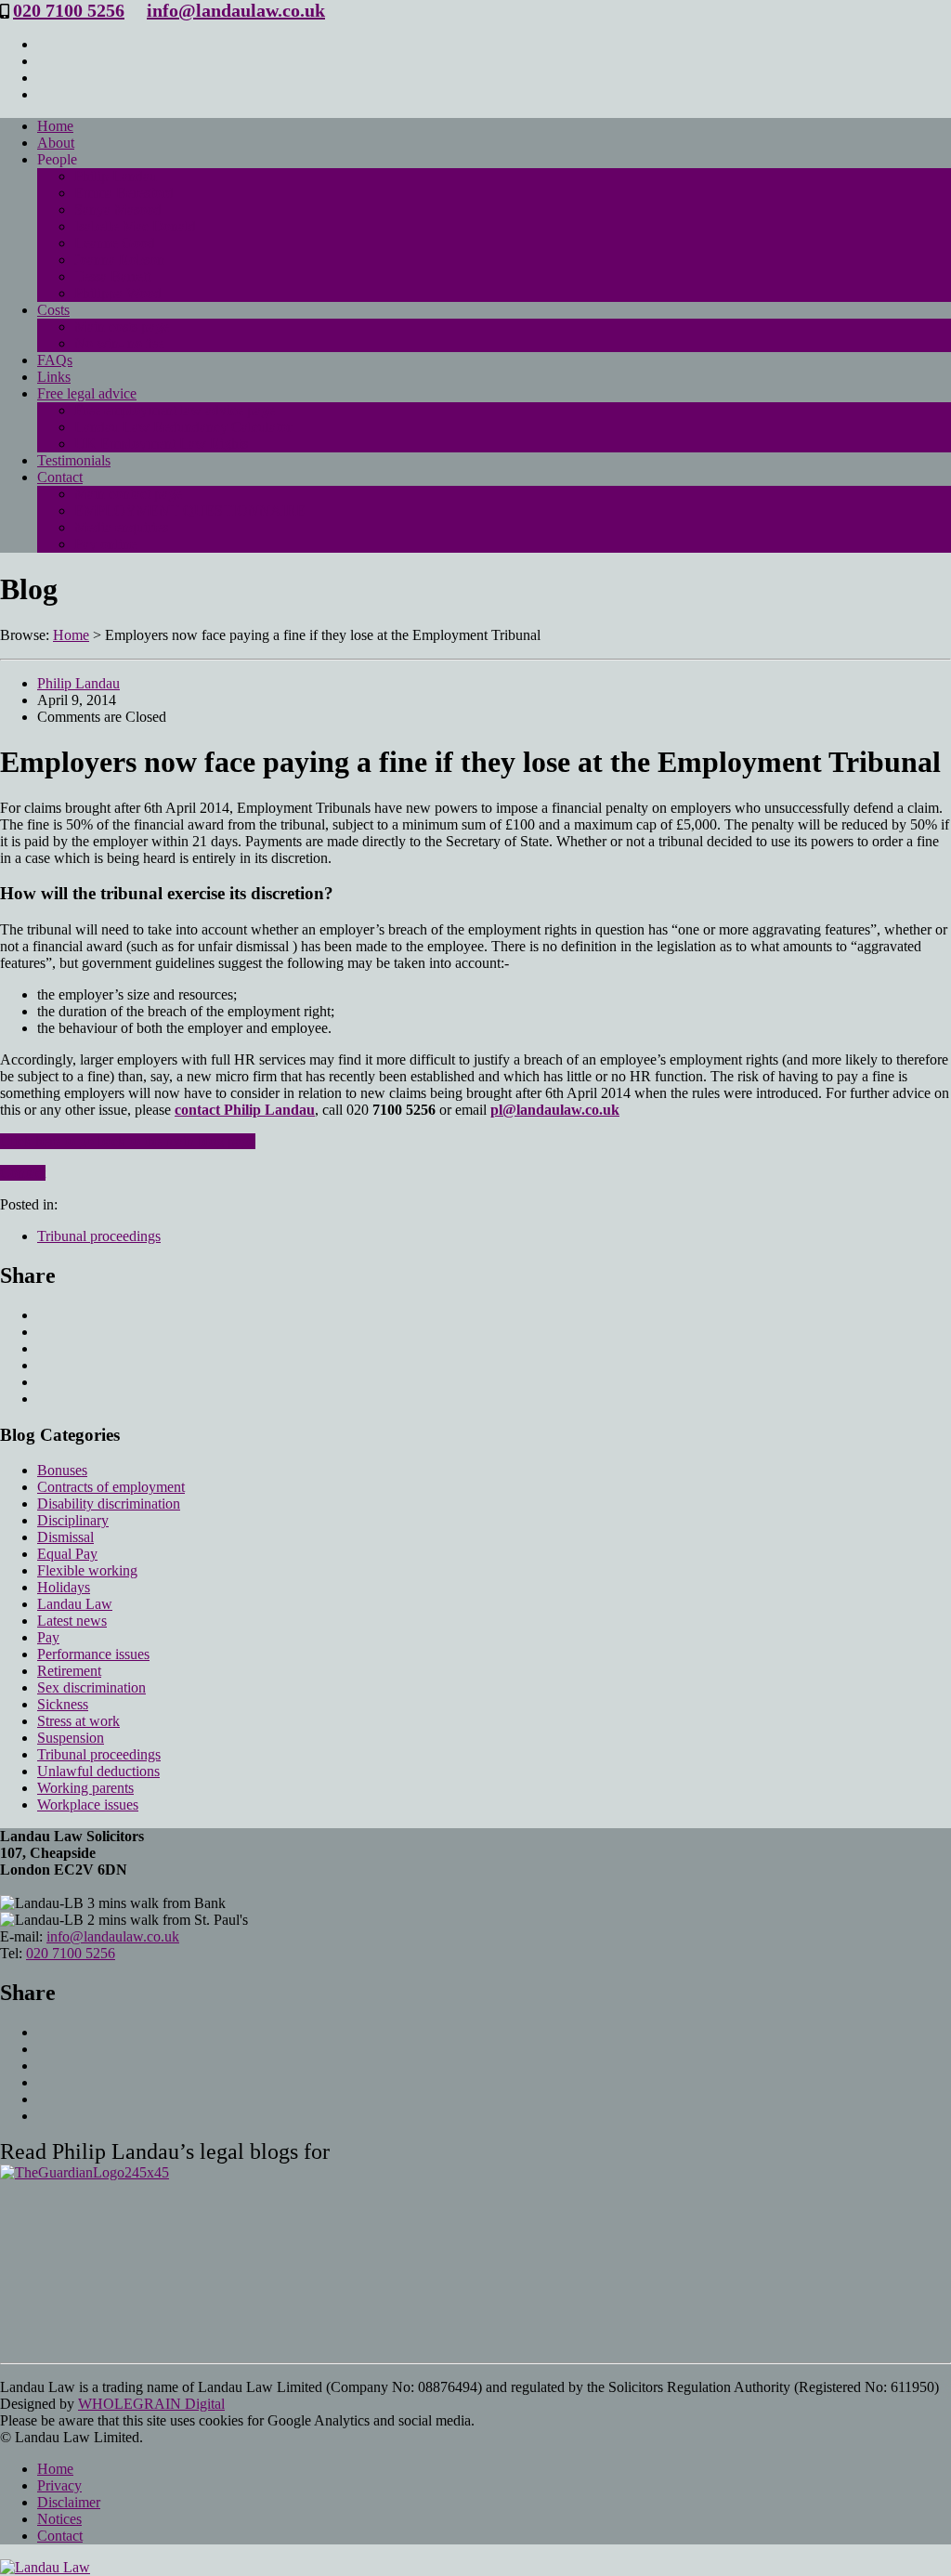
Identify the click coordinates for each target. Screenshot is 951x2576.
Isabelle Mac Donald (135, 226)
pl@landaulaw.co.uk (555, 1110)
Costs (53, 310)
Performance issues (93, 1654)
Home (55, 126)
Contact (60, 477)
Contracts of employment (111, 1487)
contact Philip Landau (245, 1110)
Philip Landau (116, 176)
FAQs (55, 360)
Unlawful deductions (98, 1771)
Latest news (72, 1621)
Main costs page (122, 327)
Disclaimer (69, 2502)
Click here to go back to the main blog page (128, 1141)
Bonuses (62, 1470)
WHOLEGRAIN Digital (151, 2404)
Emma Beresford (124, 193)
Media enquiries (121, 527)
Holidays (64, 1587)
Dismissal (65, 1537)
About (56, 143)
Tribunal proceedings (99, 1236)
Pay (48, 1637)
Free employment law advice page (175, 410)
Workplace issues (88, 1805)
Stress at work (78, 1721)
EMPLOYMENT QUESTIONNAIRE (190, 510)
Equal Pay (67, 1554)
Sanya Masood (118, 209)
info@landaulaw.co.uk (236, 10)
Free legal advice (87, 393)
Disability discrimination (109, 1504)
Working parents (85, 1788)
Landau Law (75, 1604)
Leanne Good (115, 243)
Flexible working (87, 1570)
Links (54, 377)
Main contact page (128, 494)
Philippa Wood (118, 293)
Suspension (71, 1738)
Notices (59, 2519)
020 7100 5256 (69, 10)
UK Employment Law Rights (161, 444)
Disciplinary (73, 1520)
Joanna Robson (119, 260)
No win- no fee (119, 343)
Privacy (59, 2485)
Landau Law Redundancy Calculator (183, 427)
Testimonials (74, 460)
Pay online (105, 544)
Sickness (63, 1704)
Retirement (69, 1671)
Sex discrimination (91, 1687)
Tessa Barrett (112, 276)
